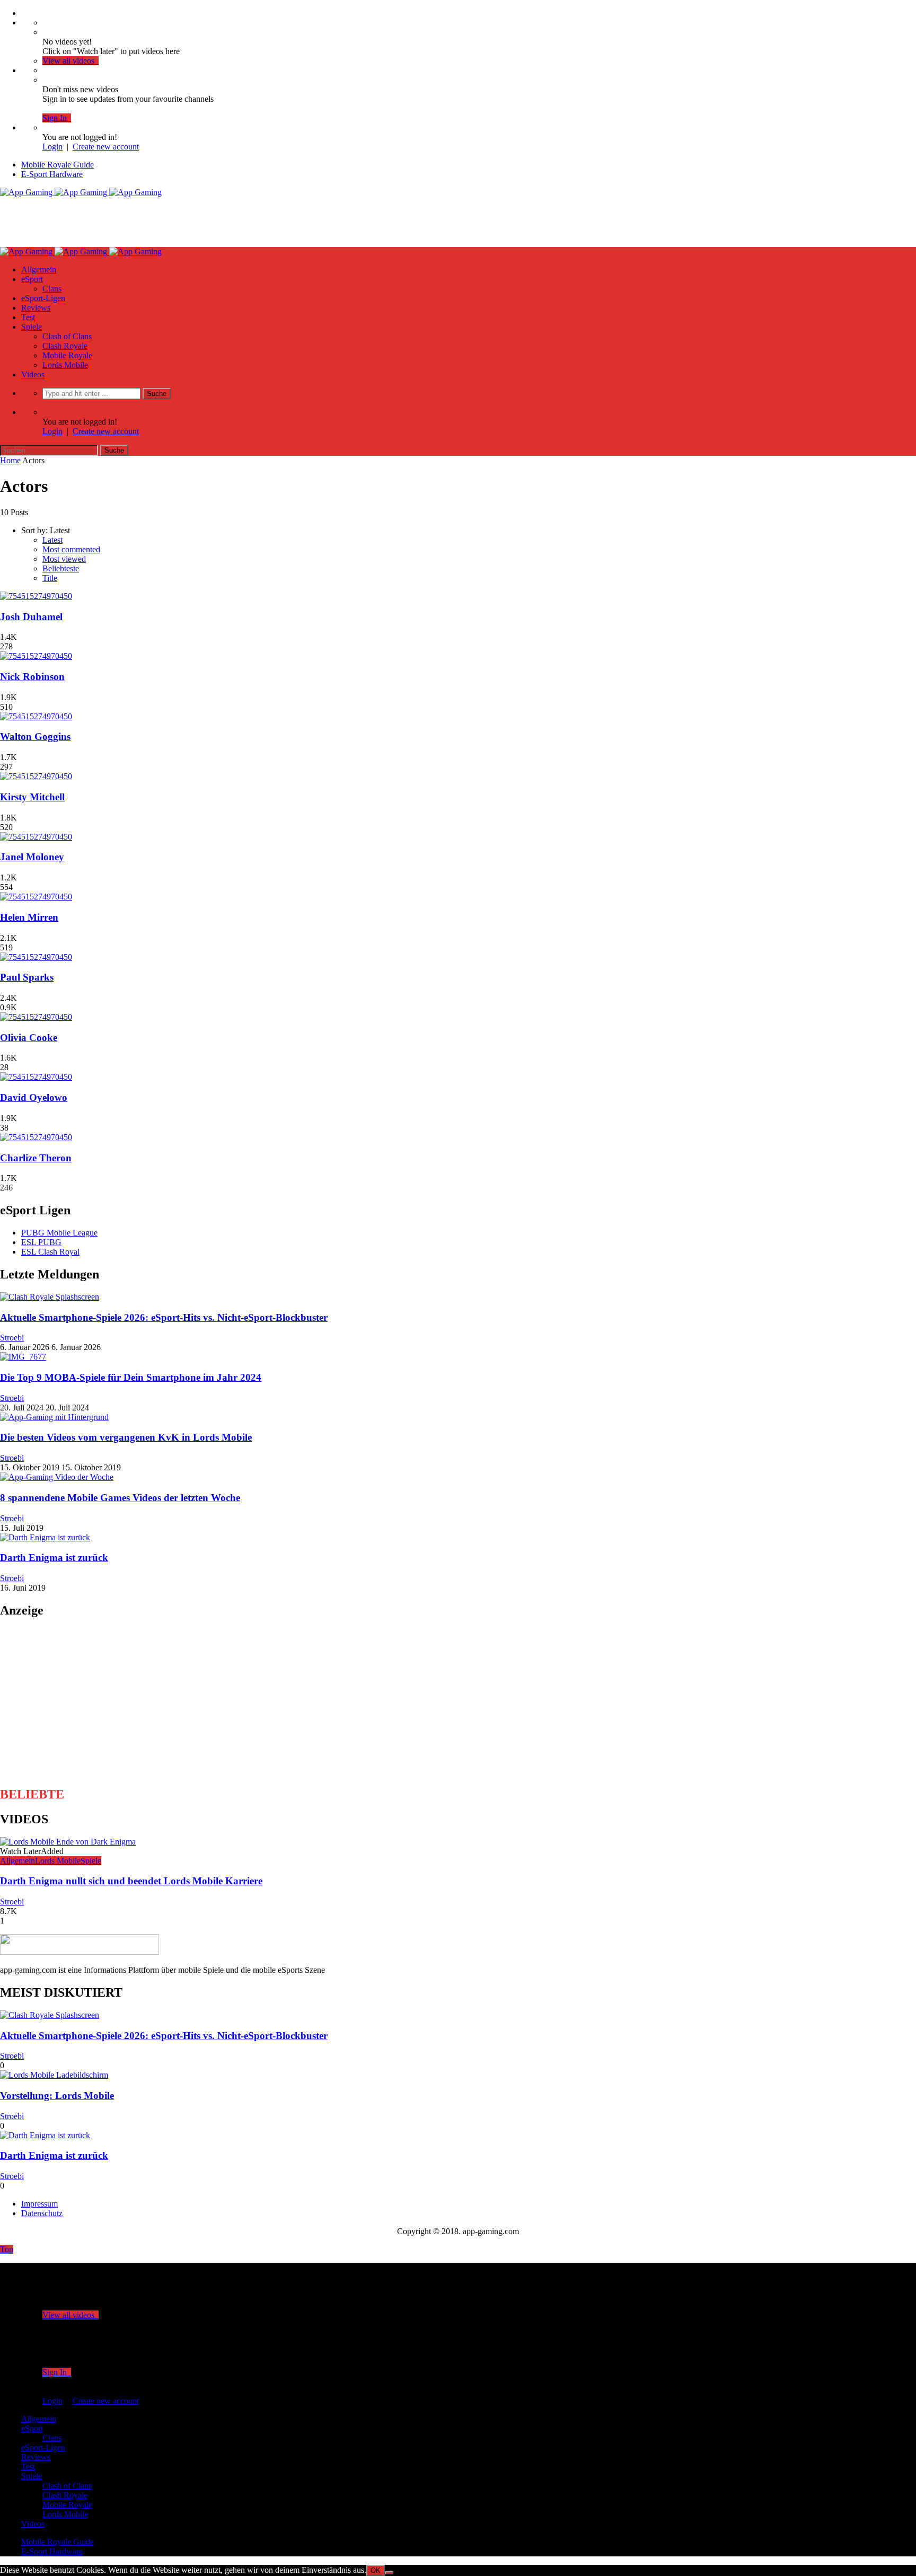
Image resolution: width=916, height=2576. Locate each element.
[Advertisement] (193, 221)
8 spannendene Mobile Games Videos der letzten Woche (120, 1498)
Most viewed (64, 559)
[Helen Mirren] (36, 897)
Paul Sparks (27, 977)
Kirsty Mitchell (32, 797)
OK (376, 2570)
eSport (32, 279)
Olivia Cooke (29, 1038)
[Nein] (389, 2573)
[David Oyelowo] (36, 1077)
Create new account (106, 147)
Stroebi (12, 1338)
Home (10, 460)
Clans (52, 289)
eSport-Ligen (43, 298)
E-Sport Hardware (52, 174)
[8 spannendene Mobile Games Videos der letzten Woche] (57, 1477)
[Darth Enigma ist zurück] (45, 1537)
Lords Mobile (65, 365)
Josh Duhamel (31, 617)
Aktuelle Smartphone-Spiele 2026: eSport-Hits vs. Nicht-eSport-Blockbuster (164, 1317)
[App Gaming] (81, 192)
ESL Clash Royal (50, 1252)
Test (28, 317)
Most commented (71, 549)
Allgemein (39, 270)
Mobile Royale (67, 355)
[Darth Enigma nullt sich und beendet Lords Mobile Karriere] (68, 1842)
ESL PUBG (41, 1242)
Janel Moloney (32, 857)
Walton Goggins (35, 736)
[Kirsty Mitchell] (36, 776)
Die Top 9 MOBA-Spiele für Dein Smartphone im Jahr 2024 (131, 1377)
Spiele (32, 327)
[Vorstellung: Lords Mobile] (54, 2075)
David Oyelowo (34, 1097)
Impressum (39, 2204)
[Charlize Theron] (36, 1137)
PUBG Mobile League (59, 1233)
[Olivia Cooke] (36, 1017)
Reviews (36, 308)
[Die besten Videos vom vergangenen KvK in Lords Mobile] (54, 1417)
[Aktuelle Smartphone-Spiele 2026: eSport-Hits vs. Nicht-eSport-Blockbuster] (50, 1297)
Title (50, 578)
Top (7, 2249)
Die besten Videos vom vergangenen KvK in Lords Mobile (126, 1437)
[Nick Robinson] (36, 656)
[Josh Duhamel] (36, 596)
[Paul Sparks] (36, 957)
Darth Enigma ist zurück (54, 1558)
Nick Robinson (32, 677)
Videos (33, 374)
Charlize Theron (36, 1158)
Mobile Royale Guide (58, 165)
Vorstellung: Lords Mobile (57, 2096)
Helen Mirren (29, 917)
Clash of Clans (67, 336)
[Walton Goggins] (36, 716)
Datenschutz (42, 2213)
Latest (52, 540)
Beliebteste (61, 568)
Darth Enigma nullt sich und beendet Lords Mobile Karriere (131, 1881)
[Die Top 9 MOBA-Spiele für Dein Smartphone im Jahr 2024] (23, 1357)
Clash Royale (65, 346)
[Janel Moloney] (36, 837)
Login (52, 147)
